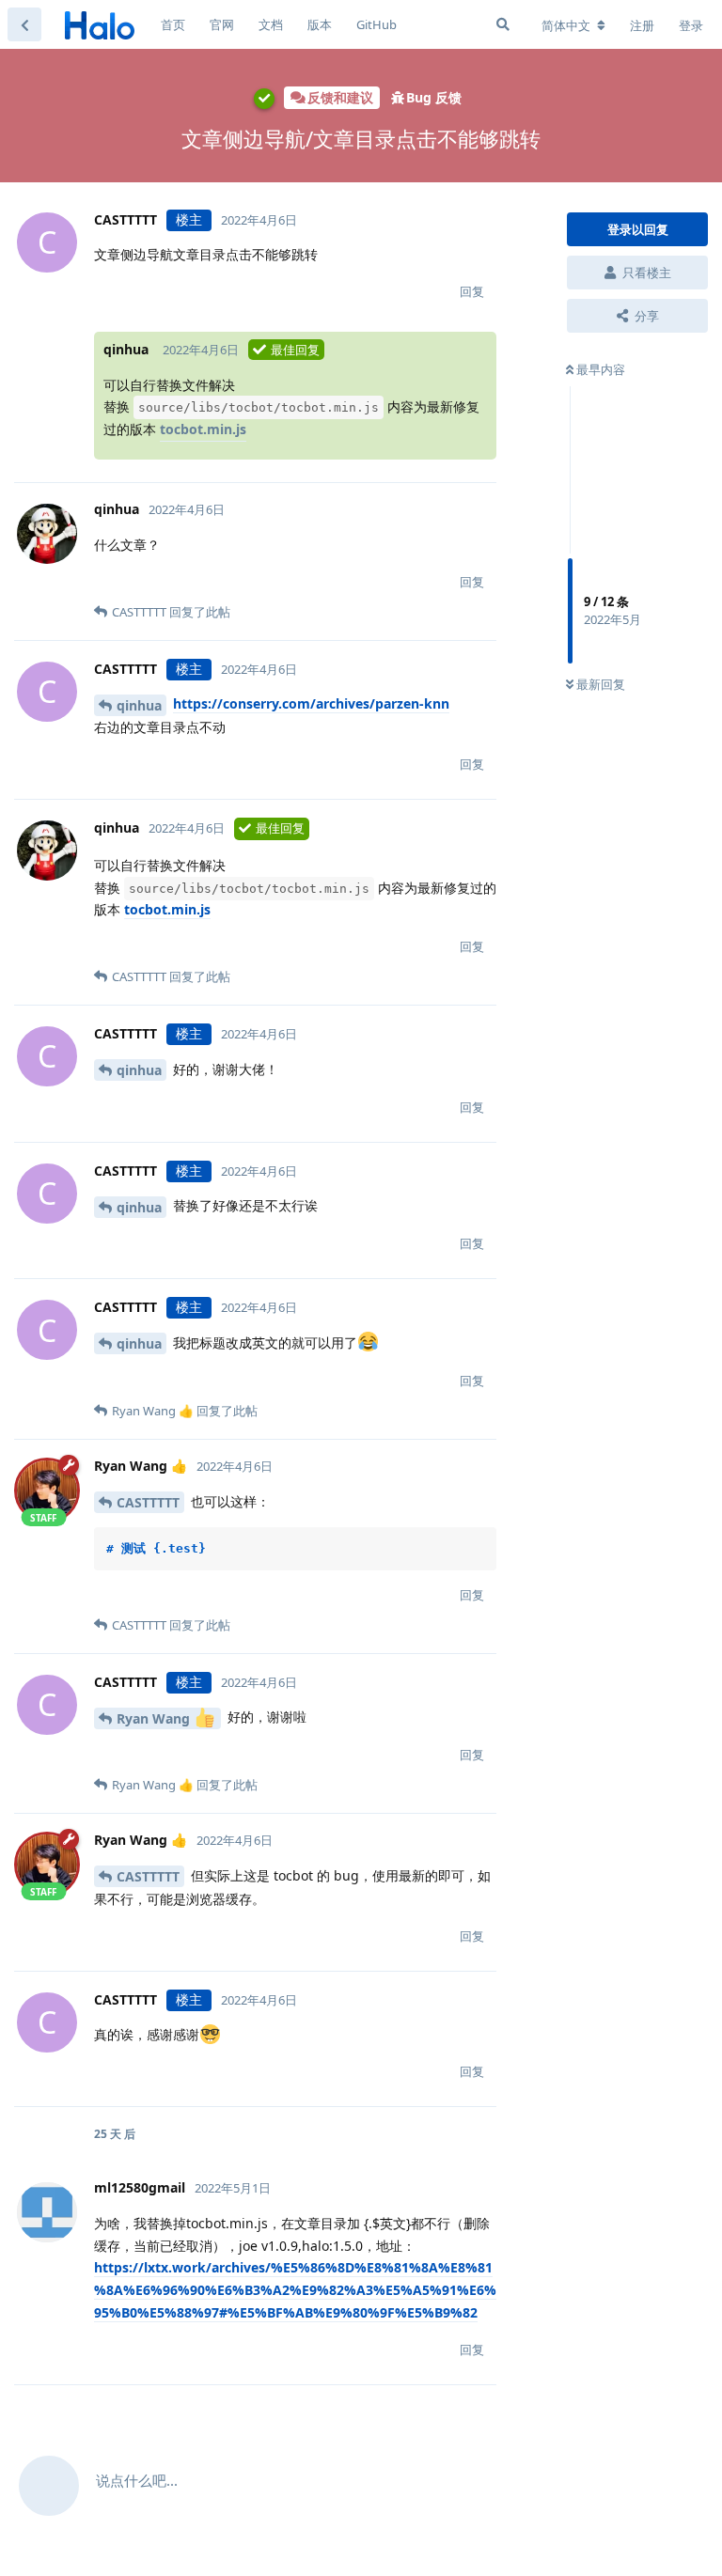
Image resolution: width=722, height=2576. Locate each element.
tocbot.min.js (203, 429)
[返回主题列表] (24, 24)
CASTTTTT (148, 1502)
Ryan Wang (155, 1718)
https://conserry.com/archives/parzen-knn (311, 703)
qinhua (139, 705)
